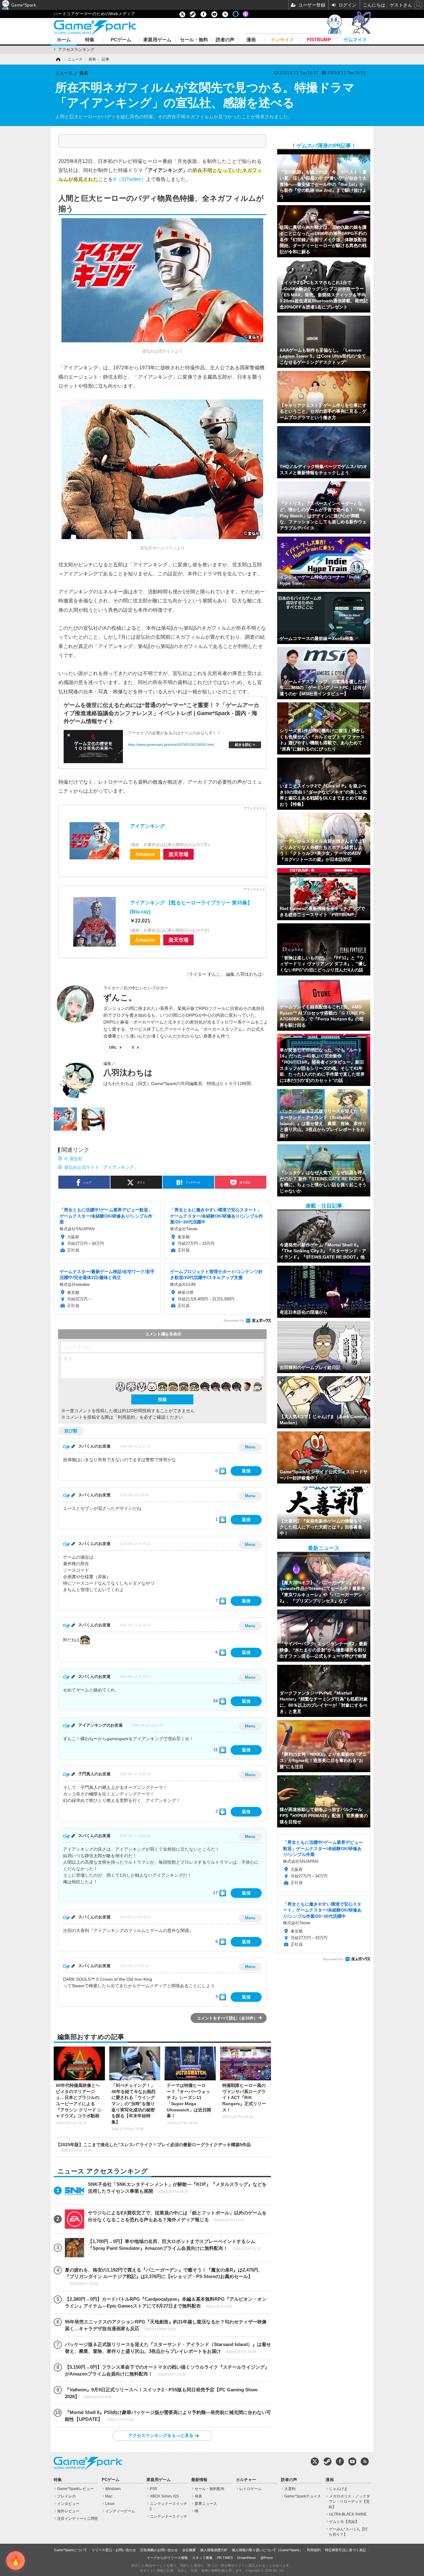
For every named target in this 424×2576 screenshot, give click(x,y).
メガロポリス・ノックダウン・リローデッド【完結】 (349, 2502)
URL (113, 1047)
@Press (267, 2558)
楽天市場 (178, 854)
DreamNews (247, 2558)
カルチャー (246, 2480)
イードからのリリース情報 (167, 2558)
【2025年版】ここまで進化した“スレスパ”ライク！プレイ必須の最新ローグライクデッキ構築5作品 (153, 2147)
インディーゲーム (120, 2511)
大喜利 (290, 2489)
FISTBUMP (319, 40)
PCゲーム (121, 40)
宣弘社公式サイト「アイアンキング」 (101, 1167)
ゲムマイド (355, 40)
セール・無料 (194, 40)
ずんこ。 (120, 998)
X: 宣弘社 (73, 1159)
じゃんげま (338, 2489)
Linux (110, 2504)
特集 (90, 40)
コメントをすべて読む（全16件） (227, 2018)
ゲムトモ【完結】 (344, 2522)
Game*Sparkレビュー (75, 2489)
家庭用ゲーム (157, 40)
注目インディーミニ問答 (78, 2519)
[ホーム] (58, 59)
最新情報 (199, 2480)
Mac (109, 2496)
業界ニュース (206, 2504)
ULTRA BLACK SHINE (348, 2514)
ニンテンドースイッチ (169, 2516)
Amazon (145, 854)
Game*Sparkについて (71, 2550)
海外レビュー (68, 2511)
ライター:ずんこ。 (207, 974)
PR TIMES (225, 2558)
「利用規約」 (126, 1417)
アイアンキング (147, 826)
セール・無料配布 (210, 2489)
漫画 (251, 40)
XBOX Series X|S (164, 2496)
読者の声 (225, 40)
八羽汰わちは (128, 1073)
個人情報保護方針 (214, 2550)
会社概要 (189, 2550)
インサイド (282, 40)
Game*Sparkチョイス (303, 2496)
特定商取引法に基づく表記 (345, 2550)
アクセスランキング (76, 50)
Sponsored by (234, 1320)
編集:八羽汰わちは (244, 974)
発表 (198, 2496)
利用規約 (314, 2550)
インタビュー (68, 2504)
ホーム (64, 40)
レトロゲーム (250, 2489)
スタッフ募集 (202, 2558)
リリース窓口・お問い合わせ (114, 2550)
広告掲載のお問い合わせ (159, 2550)
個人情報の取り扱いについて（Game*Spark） (267, 2550)
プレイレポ (66, 2496)
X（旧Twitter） (129, 179)
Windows (113, 2489)
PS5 (153, 2489)
